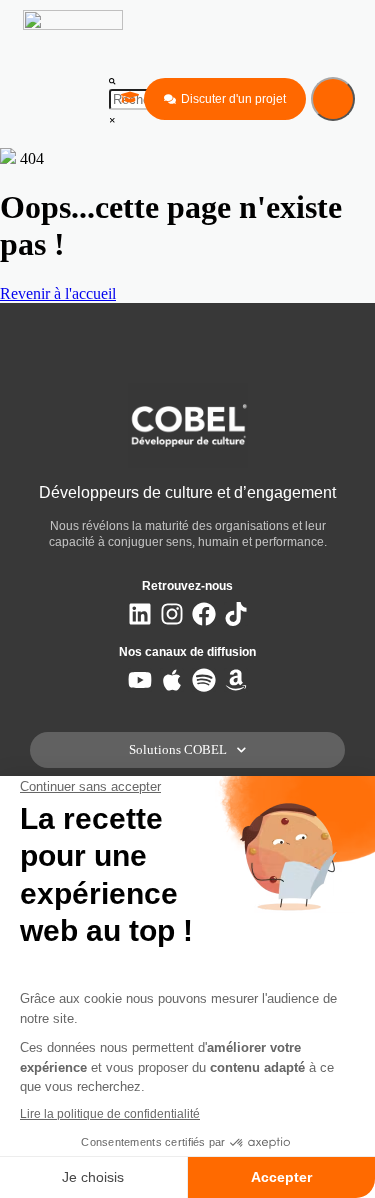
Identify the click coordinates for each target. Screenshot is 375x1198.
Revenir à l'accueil (58, 293)
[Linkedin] (140, 614)
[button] (112, 80)
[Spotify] (204, 680)
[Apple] (172, 680)
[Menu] (333, 99)
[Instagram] (172, 614)
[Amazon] (236, 680)
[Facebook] (204, 614)
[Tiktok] (236, 614)
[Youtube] (140, 680)
